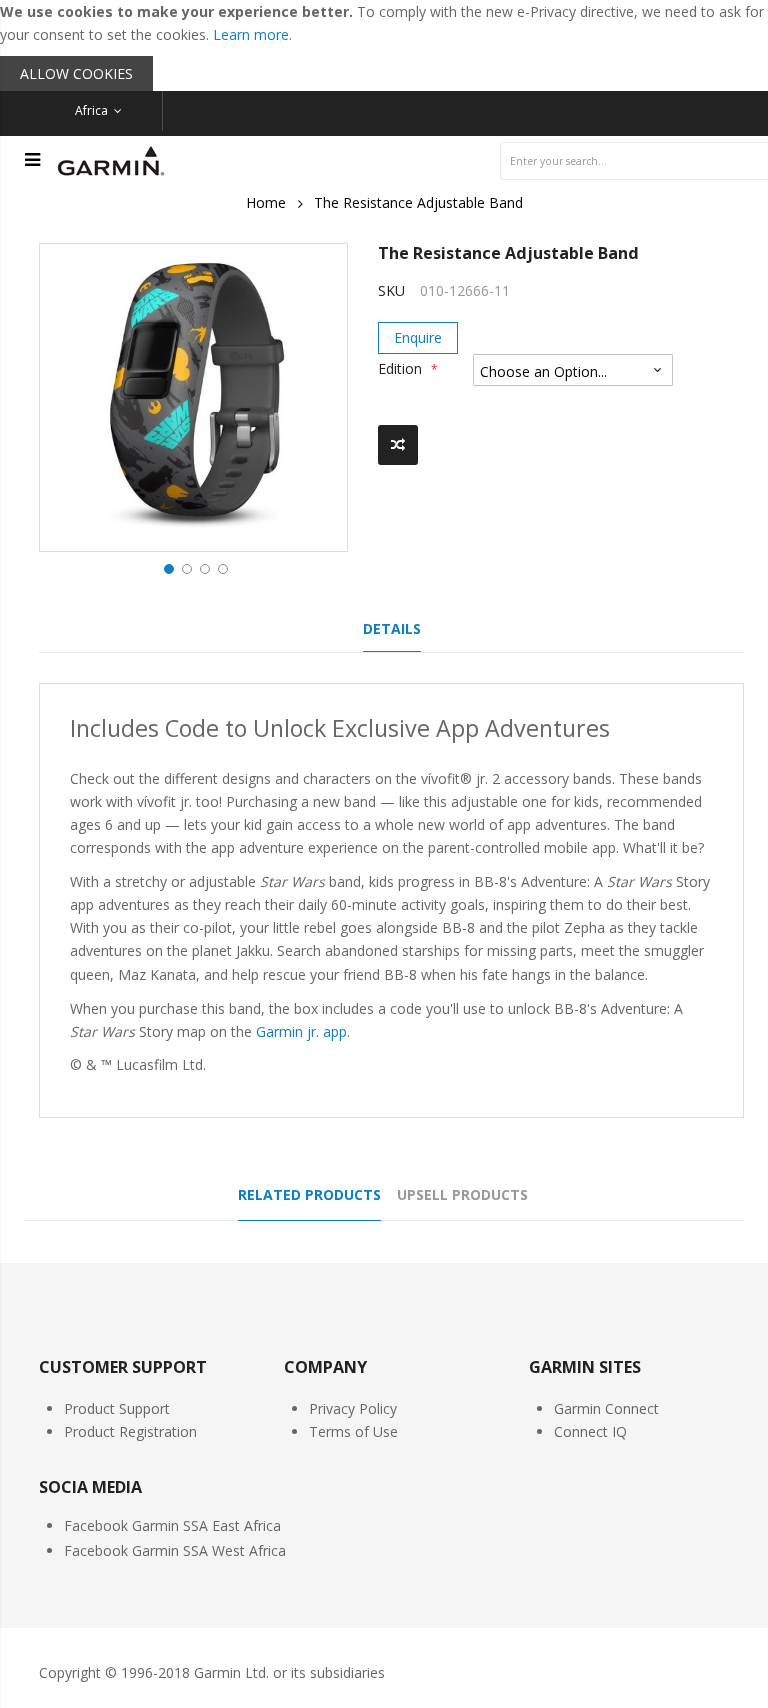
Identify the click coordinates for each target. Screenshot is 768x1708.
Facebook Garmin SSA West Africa (175, 1550)
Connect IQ (590, 1431)
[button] (167, 567)
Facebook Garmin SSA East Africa (172, 1525)
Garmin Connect (606, 1408)
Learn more (251, 34)
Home (266, 202)
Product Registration (130, 1431)
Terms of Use (353, 1431)
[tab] (392, 634)
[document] (384, 45)
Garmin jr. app (301, 1031)
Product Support (117, 1408)
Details (392, 628)
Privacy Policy (353, 1408)
